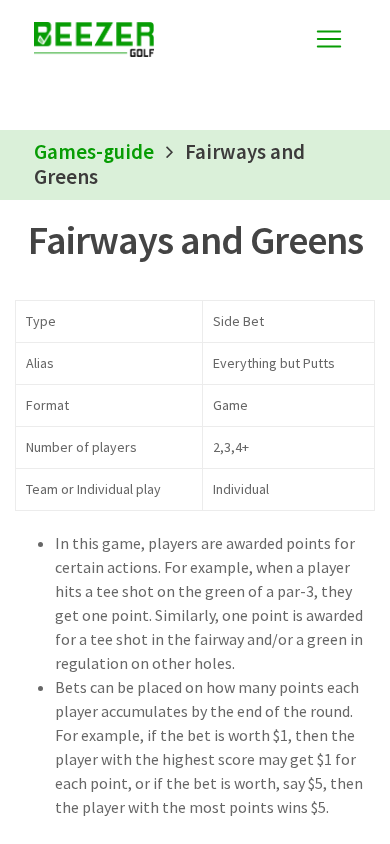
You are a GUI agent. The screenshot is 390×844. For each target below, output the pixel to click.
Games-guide (94, 152)
